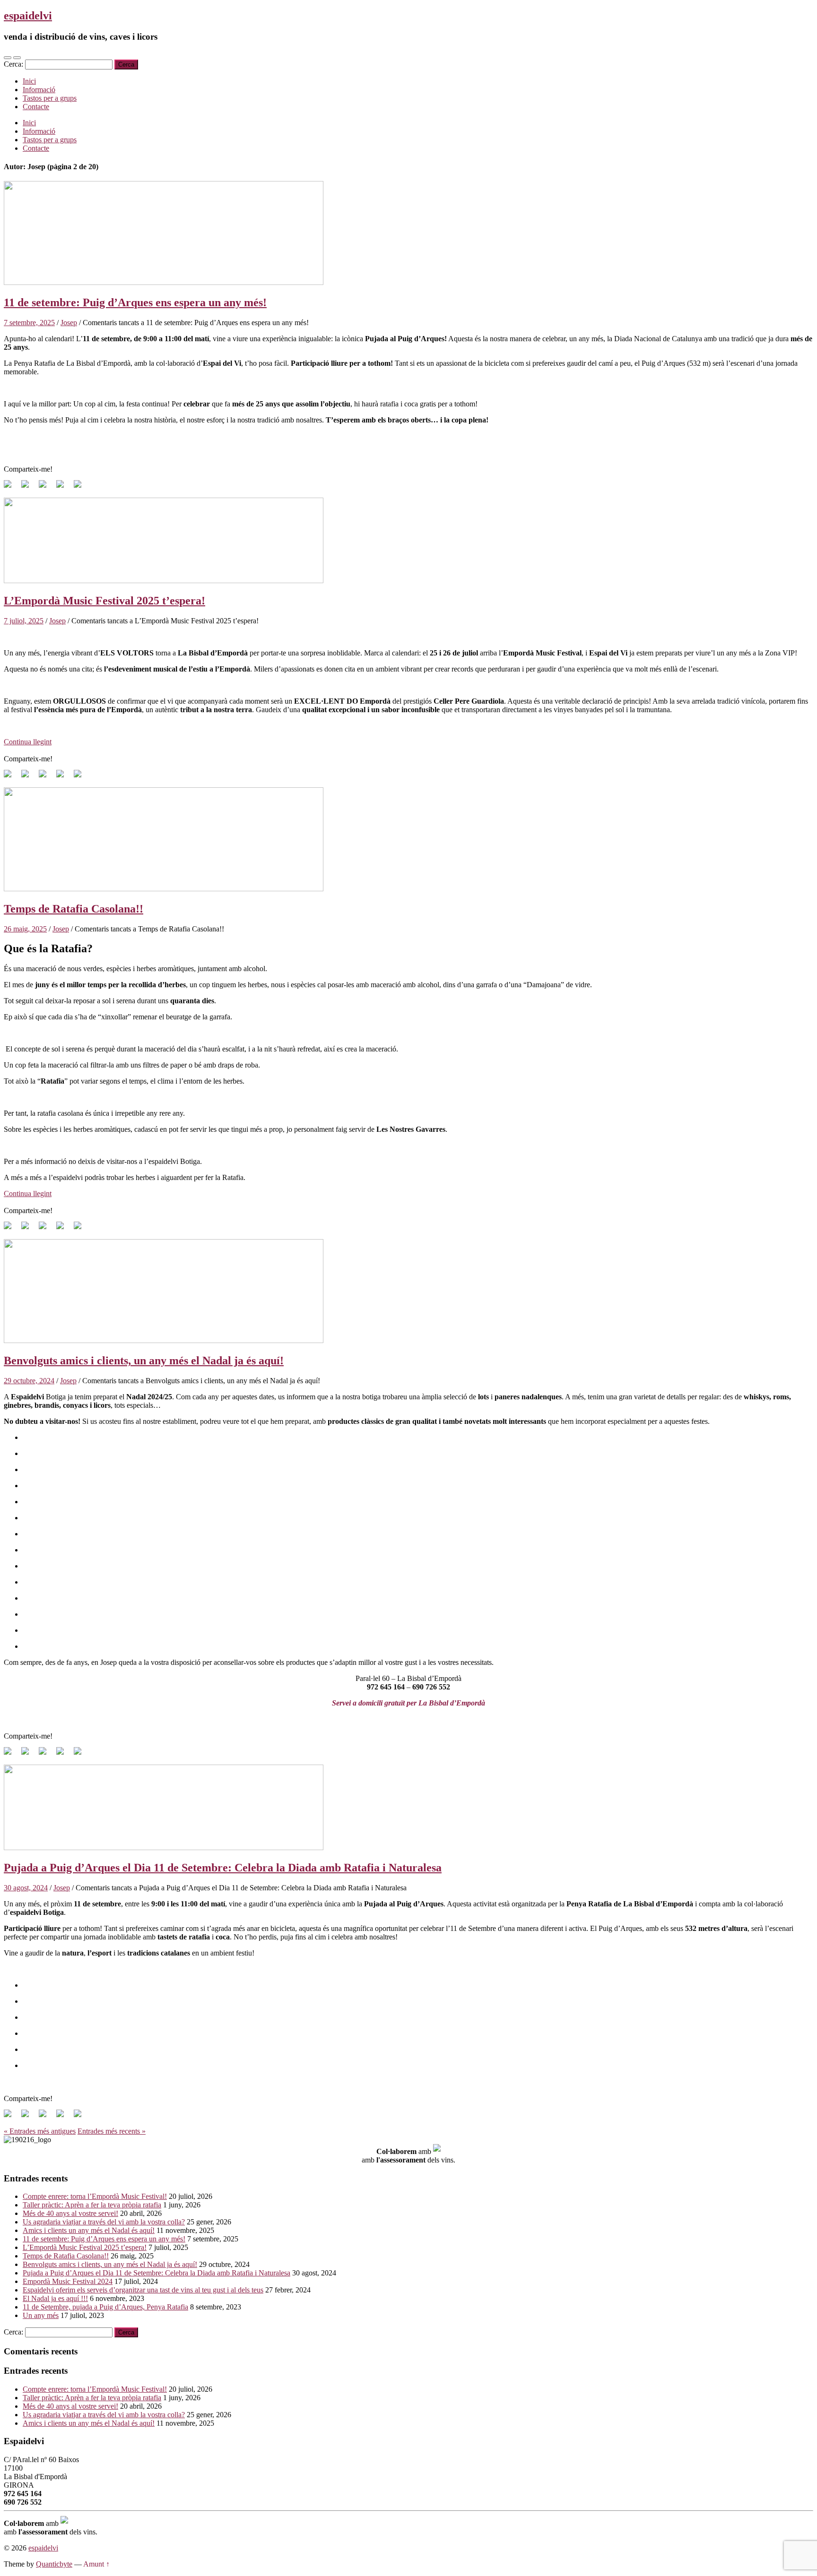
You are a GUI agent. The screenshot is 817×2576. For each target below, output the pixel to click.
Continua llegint (28, 742)
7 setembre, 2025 (29, 323)
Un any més (41, 2315)
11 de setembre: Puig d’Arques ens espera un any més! (135, 302)
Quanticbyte (54, 2564)
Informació (39, 90)
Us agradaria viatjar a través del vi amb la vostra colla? (104, 2222)
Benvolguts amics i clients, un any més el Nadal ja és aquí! (144, 1361)
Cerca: (13, 64)
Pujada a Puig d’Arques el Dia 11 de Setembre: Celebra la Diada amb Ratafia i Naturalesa (223, 1868)
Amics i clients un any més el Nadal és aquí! (89, 2230)
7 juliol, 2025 (24, 621)
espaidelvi (28, 16)
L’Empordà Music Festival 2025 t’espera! (104, 601)
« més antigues (40, 2131)
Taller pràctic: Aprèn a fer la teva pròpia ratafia (92, 2205)
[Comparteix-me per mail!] (81, 488)
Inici (29, 81)
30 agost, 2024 (26, 1888)
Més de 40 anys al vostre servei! (70, 2213)
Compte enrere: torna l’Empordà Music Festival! (95, 2196)
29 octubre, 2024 (29, 1381)
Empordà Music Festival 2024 (68, 2281)
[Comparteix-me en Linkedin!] (64, 488)
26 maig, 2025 (25, 929)
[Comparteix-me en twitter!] (29, 488)
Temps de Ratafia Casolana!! (74, 909)
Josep (69, 323)
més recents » (112, 2131)
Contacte (36, 107)
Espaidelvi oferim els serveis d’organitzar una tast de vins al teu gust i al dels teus (143, 2290)
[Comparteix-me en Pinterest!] (46, 488)
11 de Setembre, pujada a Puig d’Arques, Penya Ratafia (105, 2307)
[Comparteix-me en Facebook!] (11, 488)
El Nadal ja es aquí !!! (55, 2298)
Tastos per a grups (50, 98)
